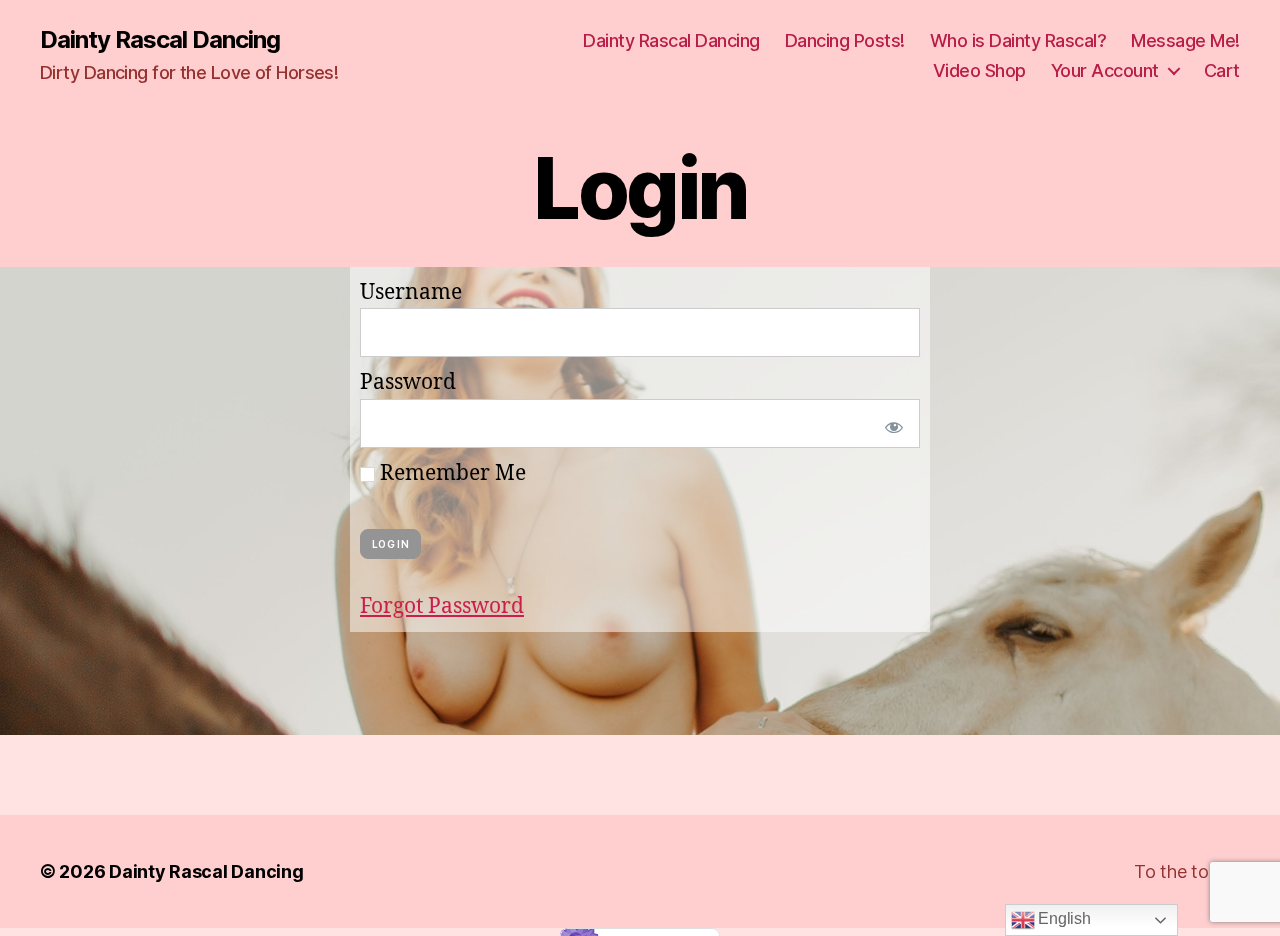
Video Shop (979, 70)
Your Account (1105, 70)
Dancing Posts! (845, 40)
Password (408, 382)
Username (411, 292)
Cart (1222, 70)
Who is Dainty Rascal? (1018, 40)
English (1063, 918)
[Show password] (890, 423)
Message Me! (1185, 40)
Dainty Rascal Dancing (160, 40)
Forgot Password (442, 606)
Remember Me (450, 473)
